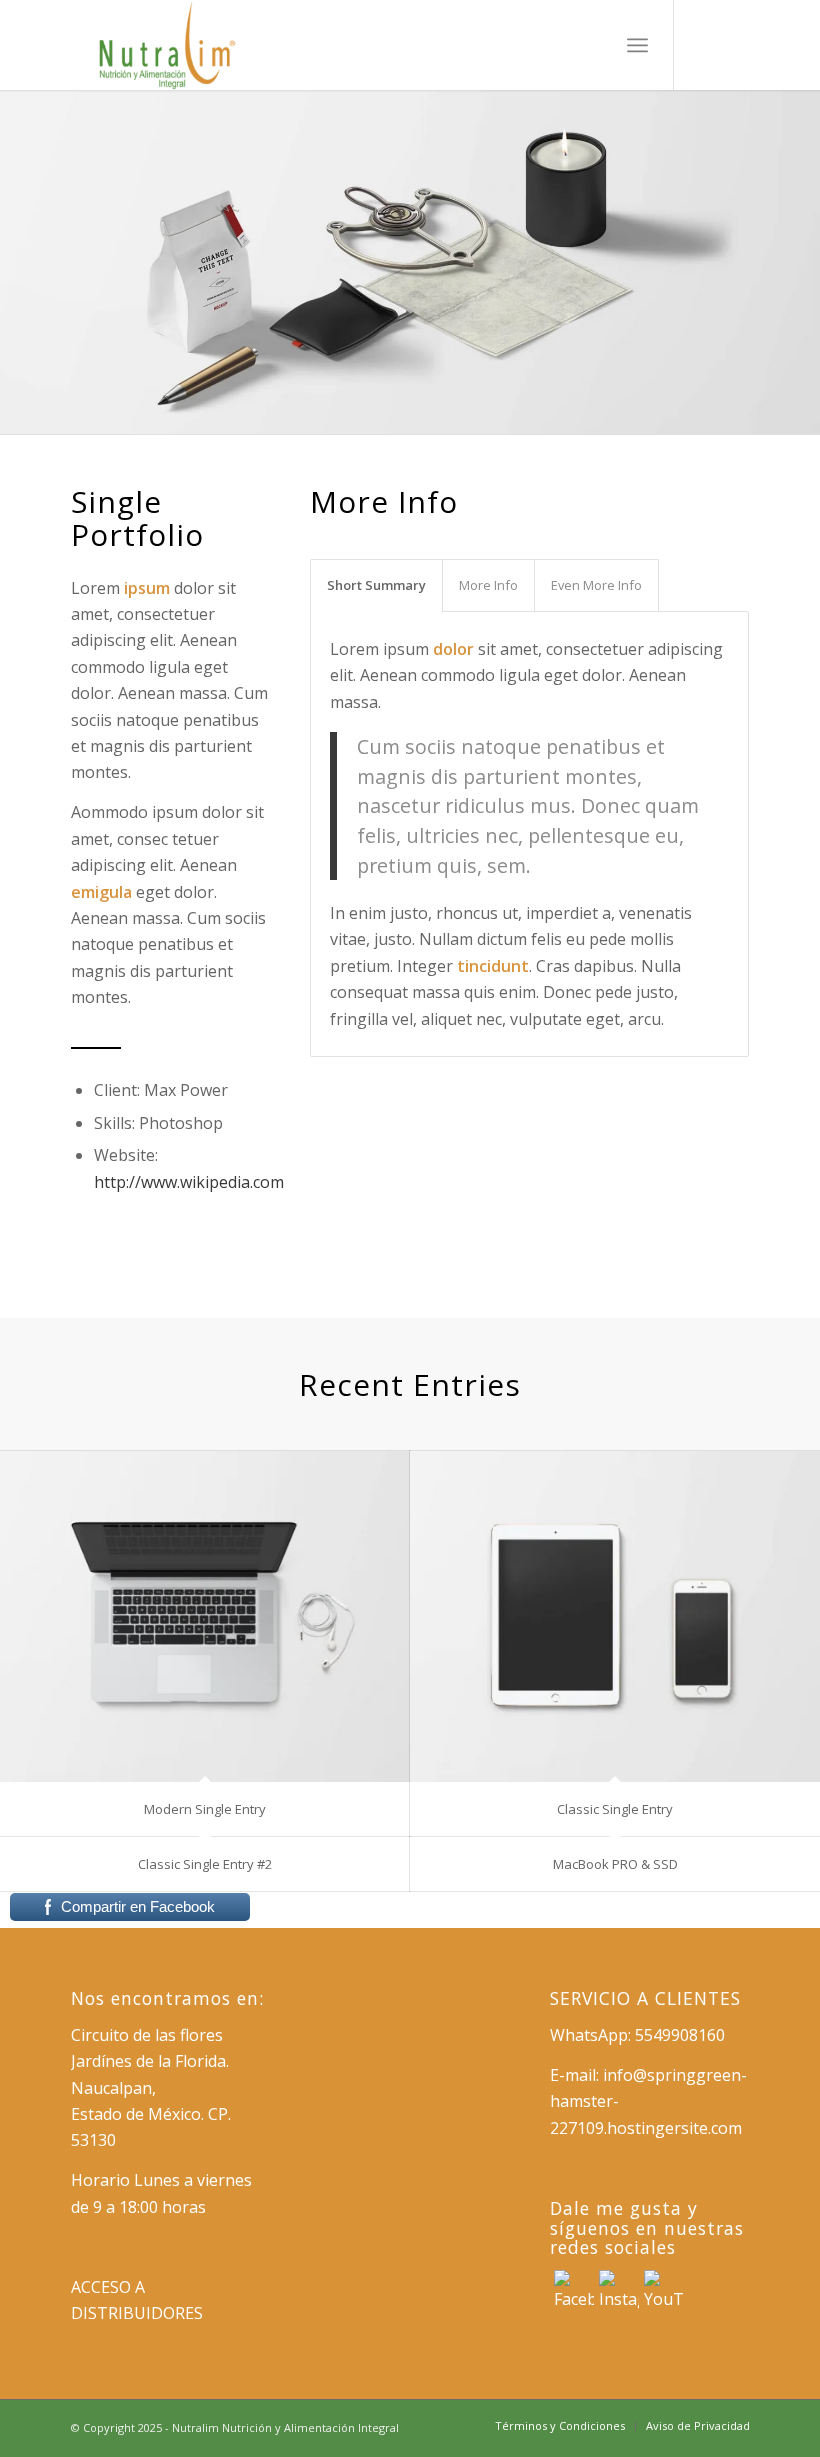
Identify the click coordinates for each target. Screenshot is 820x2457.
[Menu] (637, 45)
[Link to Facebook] (735, 45)
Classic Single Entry (615, 1809)
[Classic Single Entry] (615, 1616)
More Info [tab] (488, 585)
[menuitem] (637, 45)
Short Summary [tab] (376, 585)
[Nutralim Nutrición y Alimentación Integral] (169, 45)
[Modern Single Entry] (205, 1616)
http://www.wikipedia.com (189, 1182)
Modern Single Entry (205, 1809)
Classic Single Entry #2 (205, 1864)
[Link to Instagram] (705, 45)
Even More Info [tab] (596, 585)
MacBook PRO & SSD (615, 1864)
